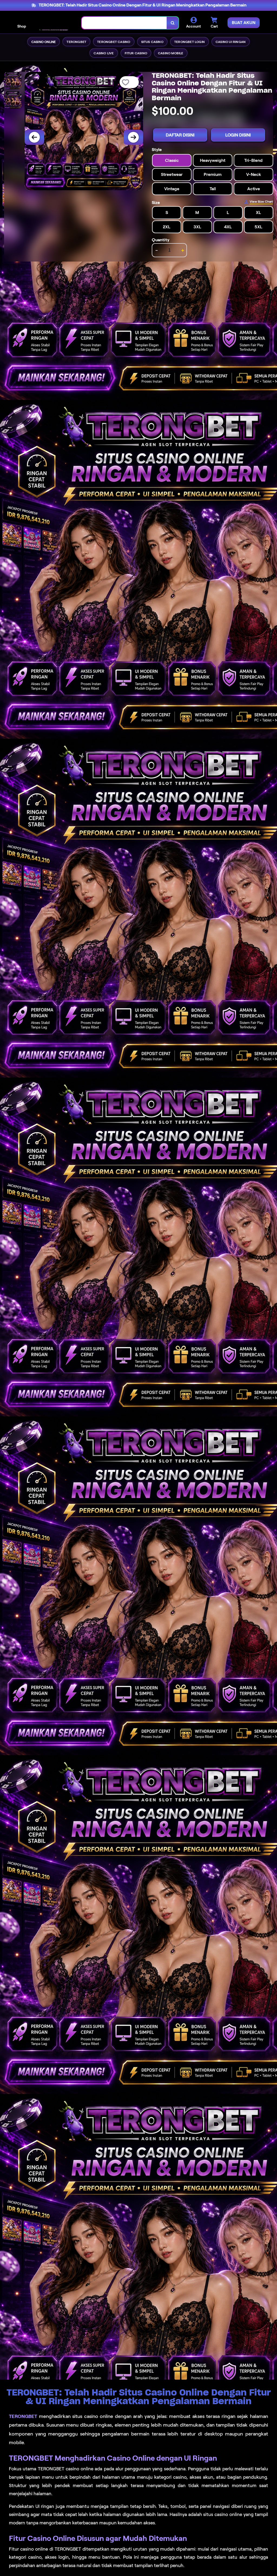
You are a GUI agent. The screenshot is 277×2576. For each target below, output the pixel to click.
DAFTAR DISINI (180, 135)
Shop (22, 26)
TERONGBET (23, 2416)
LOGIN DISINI (238, 135)
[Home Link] (54, 23)
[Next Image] (133, 137)
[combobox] (124, 23)
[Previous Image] (34, 137)
